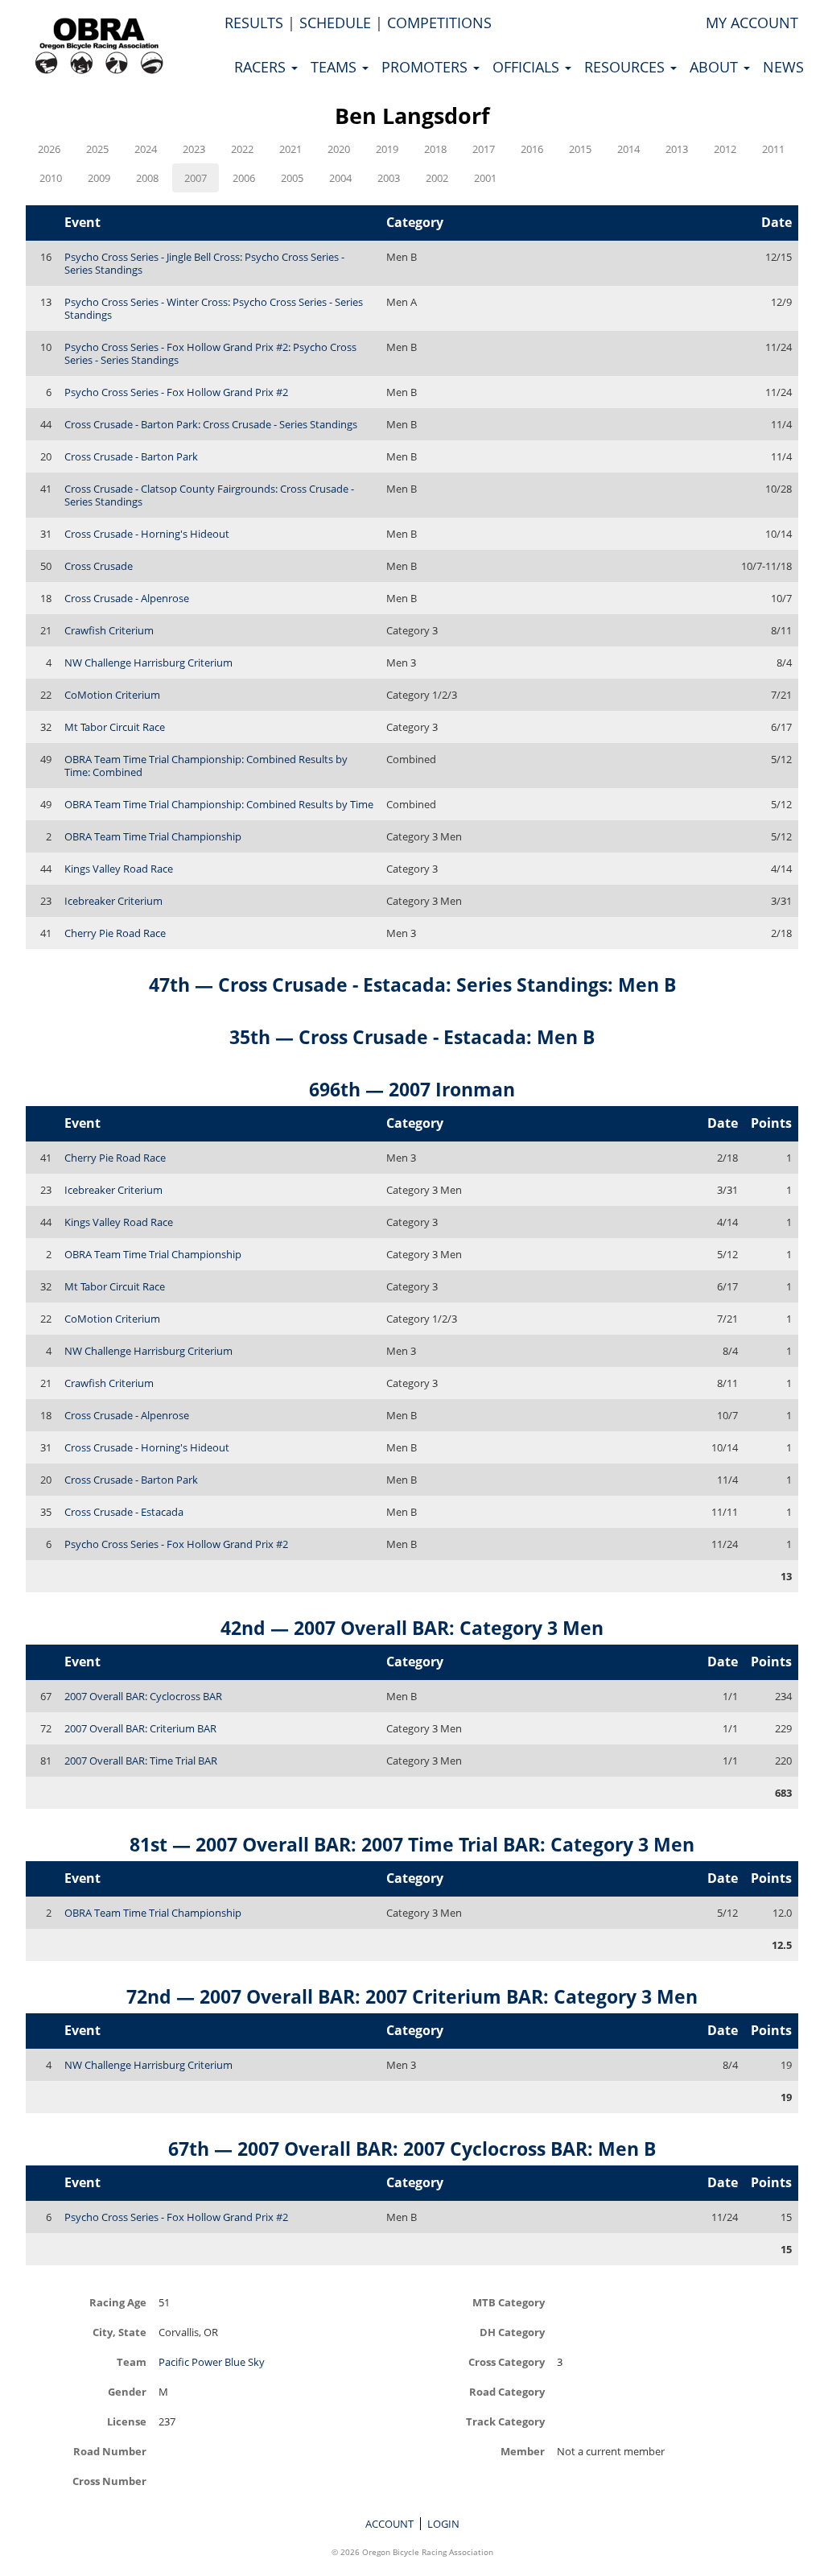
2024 (146, 149)
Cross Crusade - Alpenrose (127, 598)
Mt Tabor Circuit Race (115, 727)
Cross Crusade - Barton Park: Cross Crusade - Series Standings (211, 424)
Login (443, 2524)
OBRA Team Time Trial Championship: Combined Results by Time (219, 804)
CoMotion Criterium (112, 695)
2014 (628, 149)
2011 (773, 149)
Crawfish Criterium (109, 630)
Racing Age (118, 2302)
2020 (339, 149)
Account (389, 2524)
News (783, 67)
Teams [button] (336, 67)
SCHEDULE (335, 23)
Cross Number (109, 2481)
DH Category (512, 2332)
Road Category (507, 2391)
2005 (292, 178)
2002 (437, 178)
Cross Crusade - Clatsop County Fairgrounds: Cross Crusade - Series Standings (209, 495)
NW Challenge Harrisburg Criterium (148, 663)
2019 (387, 149)
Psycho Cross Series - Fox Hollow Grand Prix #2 (176, 392)
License (127, 2421)
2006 (244, 178)
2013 (677, 149)
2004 (340, 178)
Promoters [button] (426, 67)
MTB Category (509, 2302)
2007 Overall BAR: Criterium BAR (140, 1728)
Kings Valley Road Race (119, 869)
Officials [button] (528, 67)
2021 (290, 149)
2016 (532, 149)
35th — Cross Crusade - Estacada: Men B (412, 1037)
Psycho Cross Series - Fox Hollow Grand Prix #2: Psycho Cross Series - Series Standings (210, 353)
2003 (389, 178)
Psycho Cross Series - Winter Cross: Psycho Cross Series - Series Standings (214, 308)
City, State (119, 2332)
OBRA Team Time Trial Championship (153, 836)
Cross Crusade (99, 566)
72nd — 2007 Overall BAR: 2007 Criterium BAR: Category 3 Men (412, 1996)
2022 (242, 149)
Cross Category (507, 2361)
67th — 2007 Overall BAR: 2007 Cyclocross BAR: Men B (412, 2149)
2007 (196, 178)
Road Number (110, 2451)
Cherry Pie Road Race (115, 933)
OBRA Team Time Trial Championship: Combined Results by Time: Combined (206, 766)
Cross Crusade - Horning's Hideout (147, 534)
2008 (147, 178)
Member (523, 2451)
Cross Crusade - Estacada (124, 1512)
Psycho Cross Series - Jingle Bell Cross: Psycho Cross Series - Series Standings (204, 263)
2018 (435, 149)
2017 (484, 149)
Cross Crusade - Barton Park (131, 456)
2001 (485, 178)
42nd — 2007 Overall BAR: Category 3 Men (412, 1628)
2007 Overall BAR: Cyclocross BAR (143, 1696)
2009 (99, 178)
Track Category (505, 2421)
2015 (580, 149)
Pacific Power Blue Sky (212, 2362)
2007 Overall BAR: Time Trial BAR (141, 1761)
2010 (51, 178)
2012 (725, 149)
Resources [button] (626, 67)
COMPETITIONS (439, 23)
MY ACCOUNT (752, 23)
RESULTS (254, 23)
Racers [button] (262, 67)
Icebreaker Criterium (113, 901)
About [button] (716, 67)
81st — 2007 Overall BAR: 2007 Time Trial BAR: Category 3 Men (412, 1844)
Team (132, 2361)
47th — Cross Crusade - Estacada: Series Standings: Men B (412, 985)
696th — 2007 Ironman (412, 1089)
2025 (97, 149)
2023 (194, 149)
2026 (49, 149)
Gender (127, 2391)
